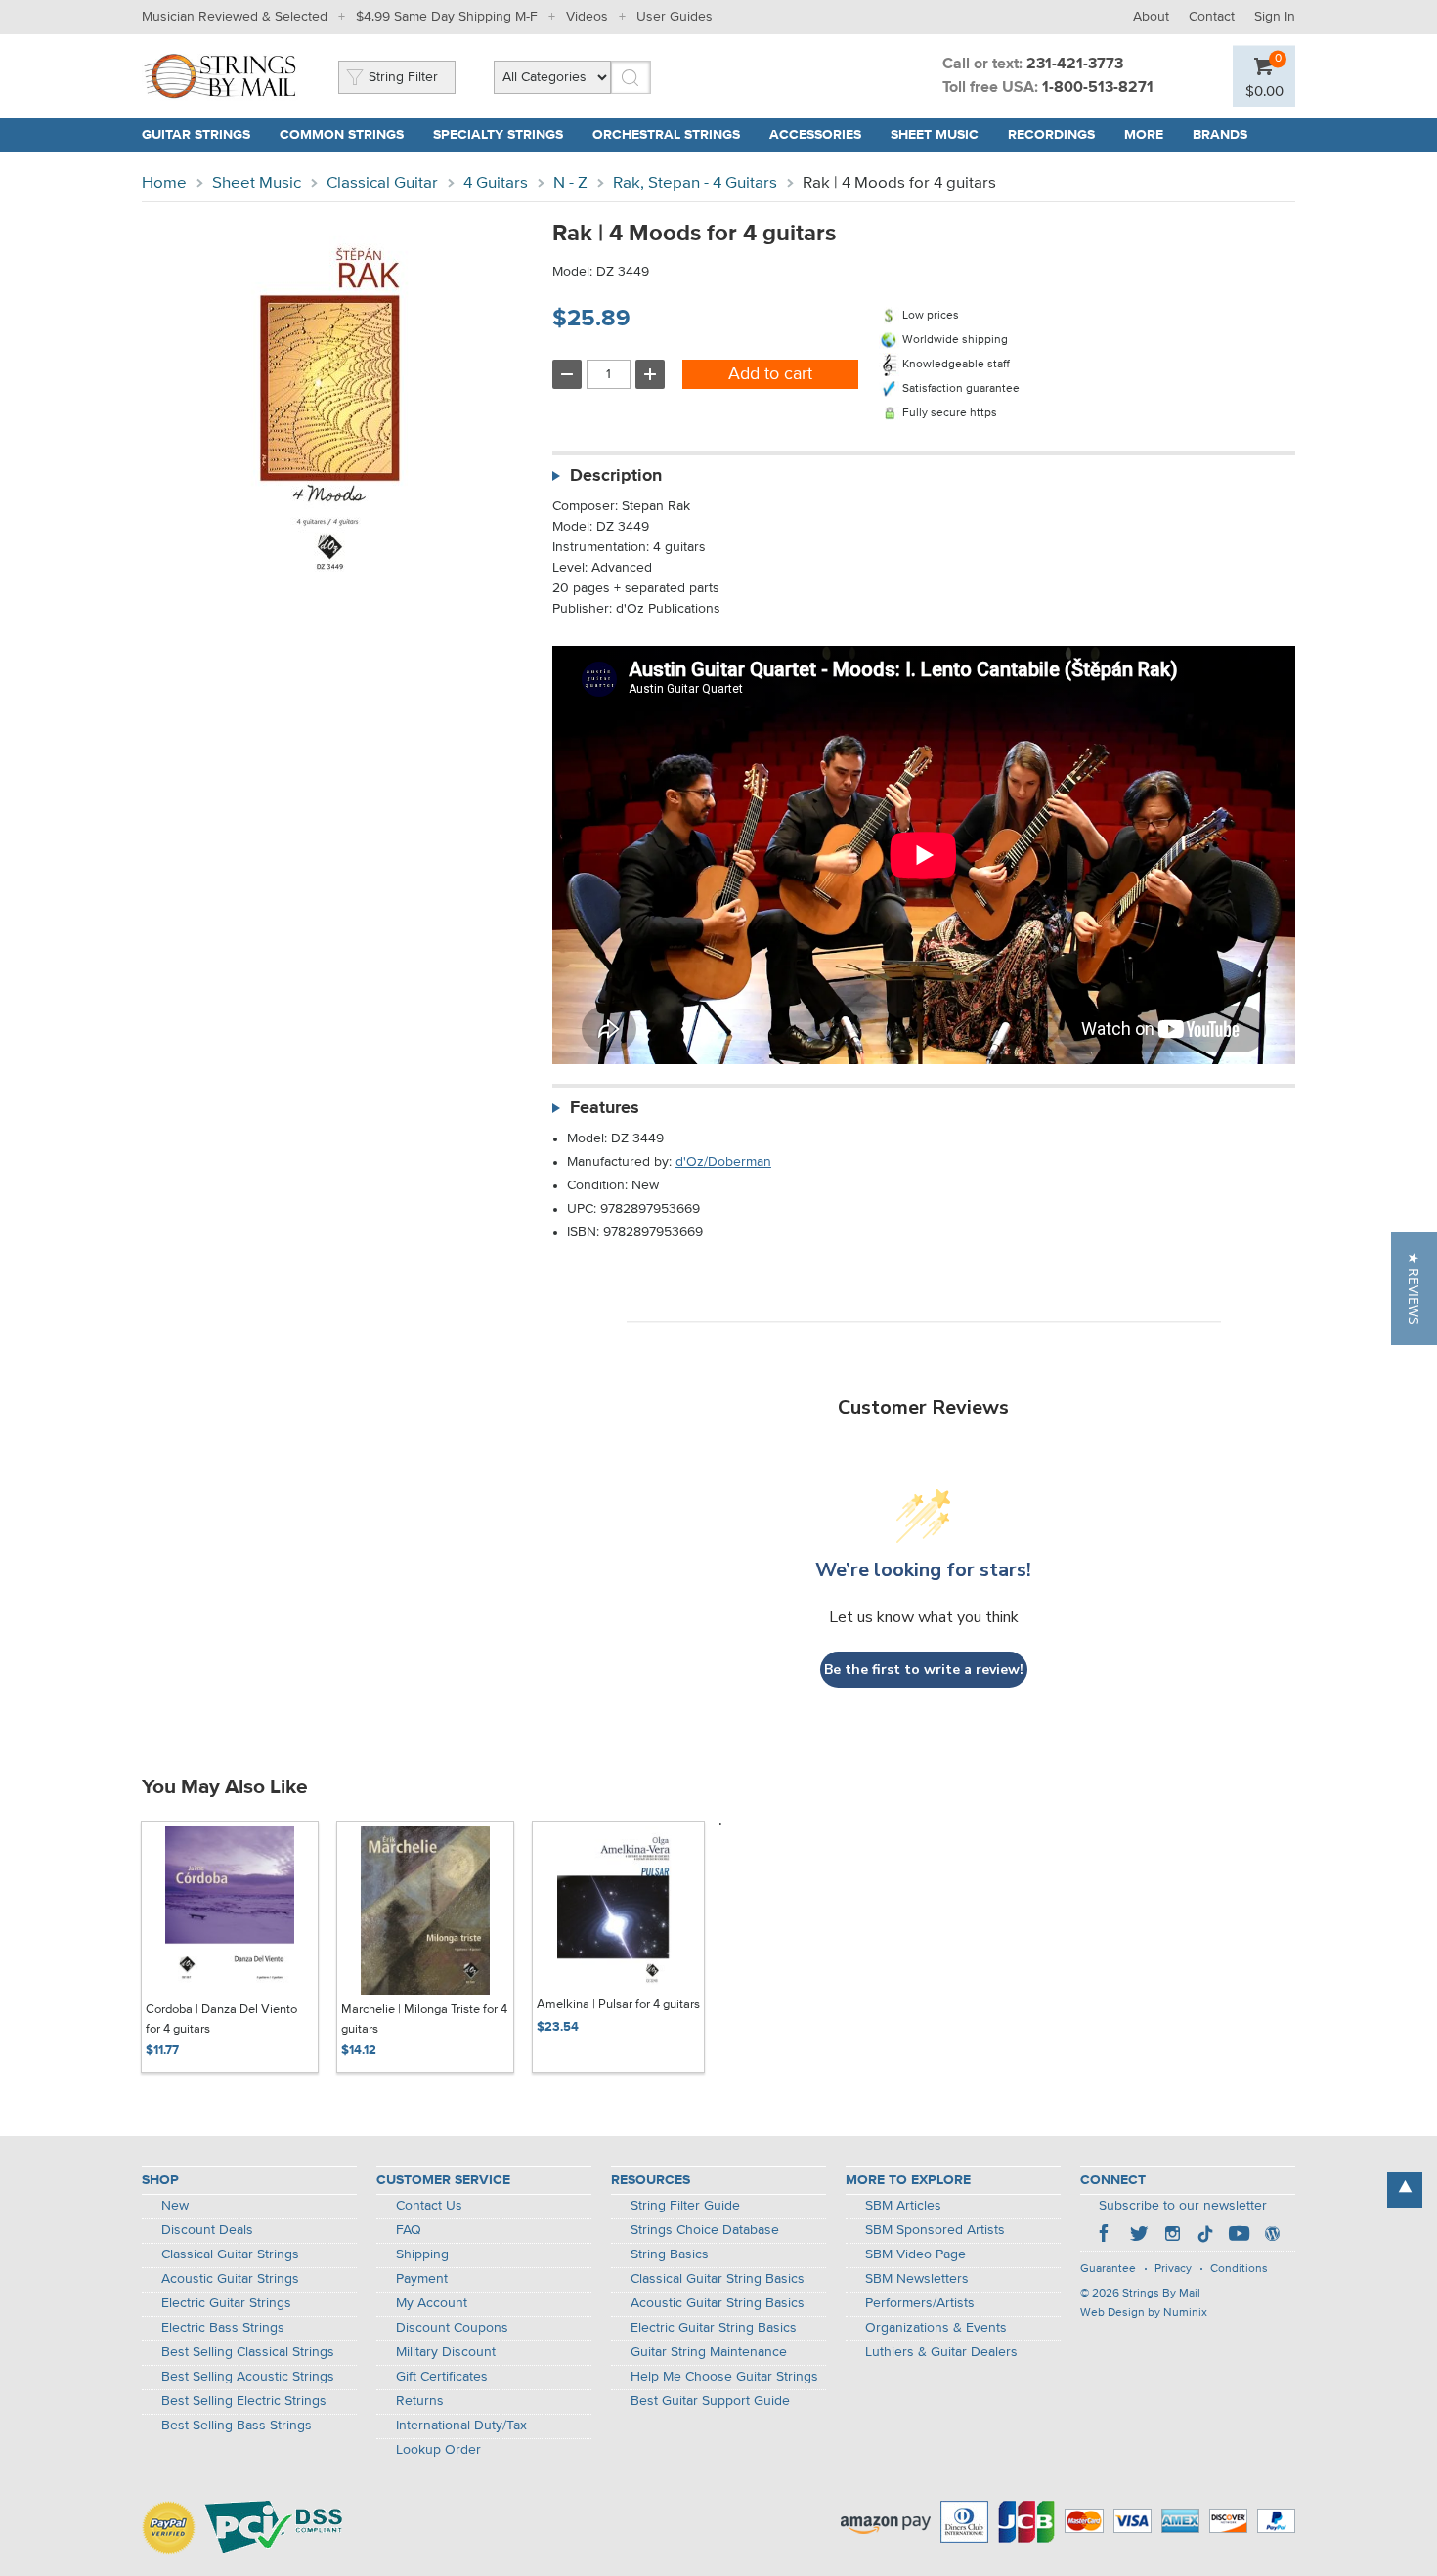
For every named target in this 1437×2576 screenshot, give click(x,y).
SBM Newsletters (917, 2279)
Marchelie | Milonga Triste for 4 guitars (424, 2019)
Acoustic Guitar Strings (230, 2279)
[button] (1414, 1288)
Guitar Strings (196, 135)
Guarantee (1108, 2269)
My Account (432, 2303)
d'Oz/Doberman (723, 1162)
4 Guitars (496, 183)
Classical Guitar (382, 183)
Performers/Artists (920, 2303)
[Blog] (1272, 2236)
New (175, 2206)
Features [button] (605, 1108)
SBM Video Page (915, 2254)
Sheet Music (935, 135)
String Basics (670, 2254)
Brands (1220, 135)
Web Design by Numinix (1144, 2313)
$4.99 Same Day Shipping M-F (447, 17)
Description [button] (616, 476)
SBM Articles (903, 2206)
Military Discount (446, 2352)
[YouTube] (1239, 2236)
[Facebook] (1106, 2236)
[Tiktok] (1205, 2236)
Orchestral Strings (666, 135)
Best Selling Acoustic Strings (248, 2377)
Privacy (1173, 2269)
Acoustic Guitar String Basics (718, 2303)
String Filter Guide (685, 2206)
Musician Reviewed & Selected (235, 17)
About (1151, 17)
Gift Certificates (442, 2377)
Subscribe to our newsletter (1183, 2206)
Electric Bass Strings (223, 2328)
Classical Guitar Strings (230, 2254)
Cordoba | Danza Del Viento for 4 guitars (221, 2019)
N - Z (570, 183)
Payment (422, 2279)
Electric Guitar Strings (226, 2303)
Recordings (1051, 135)
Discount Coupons (452, 2328)
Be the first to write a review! (924, 1670)
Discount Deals (207, 2230)
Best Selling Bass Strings (237, 2426)
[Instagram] (1172, 2236)
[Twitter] (1139, 2236)
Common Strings (342, 135)
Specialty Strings (498, 135)
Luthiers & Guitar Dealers (941, 2352)
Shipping (422, 2254)
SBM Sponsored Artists (935, 2230)
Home (164, 183)
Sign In (1275, 17)
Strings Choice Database (705, 2230)
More (1144, 135)
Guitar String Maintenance (709, 2352)
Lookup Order (438, 2450)
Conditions (1239, 2269)
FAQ (409, 2230)
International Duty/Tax (461, 2426)
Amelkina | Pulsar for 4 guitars (618, 2005)
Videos (587, 17)
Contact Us (429, 2206)
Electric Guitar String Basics (714, 2328)
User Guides (675, 17)
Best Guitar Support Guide (710, 2401)
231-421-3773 (1075, 64)
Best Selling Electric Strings (244, 2401)
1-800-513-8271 (1098, 88)
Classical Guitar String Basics (718, 2279)
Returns (420, 2401)
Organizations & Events (936, 2328)
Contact (1212, 17)
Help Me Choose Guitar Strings (724, 2377)
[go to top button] (1405, 2190)
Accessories (815, 135)
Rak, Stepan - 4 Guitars (695, 183)
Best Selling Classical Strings (248, 2352)
